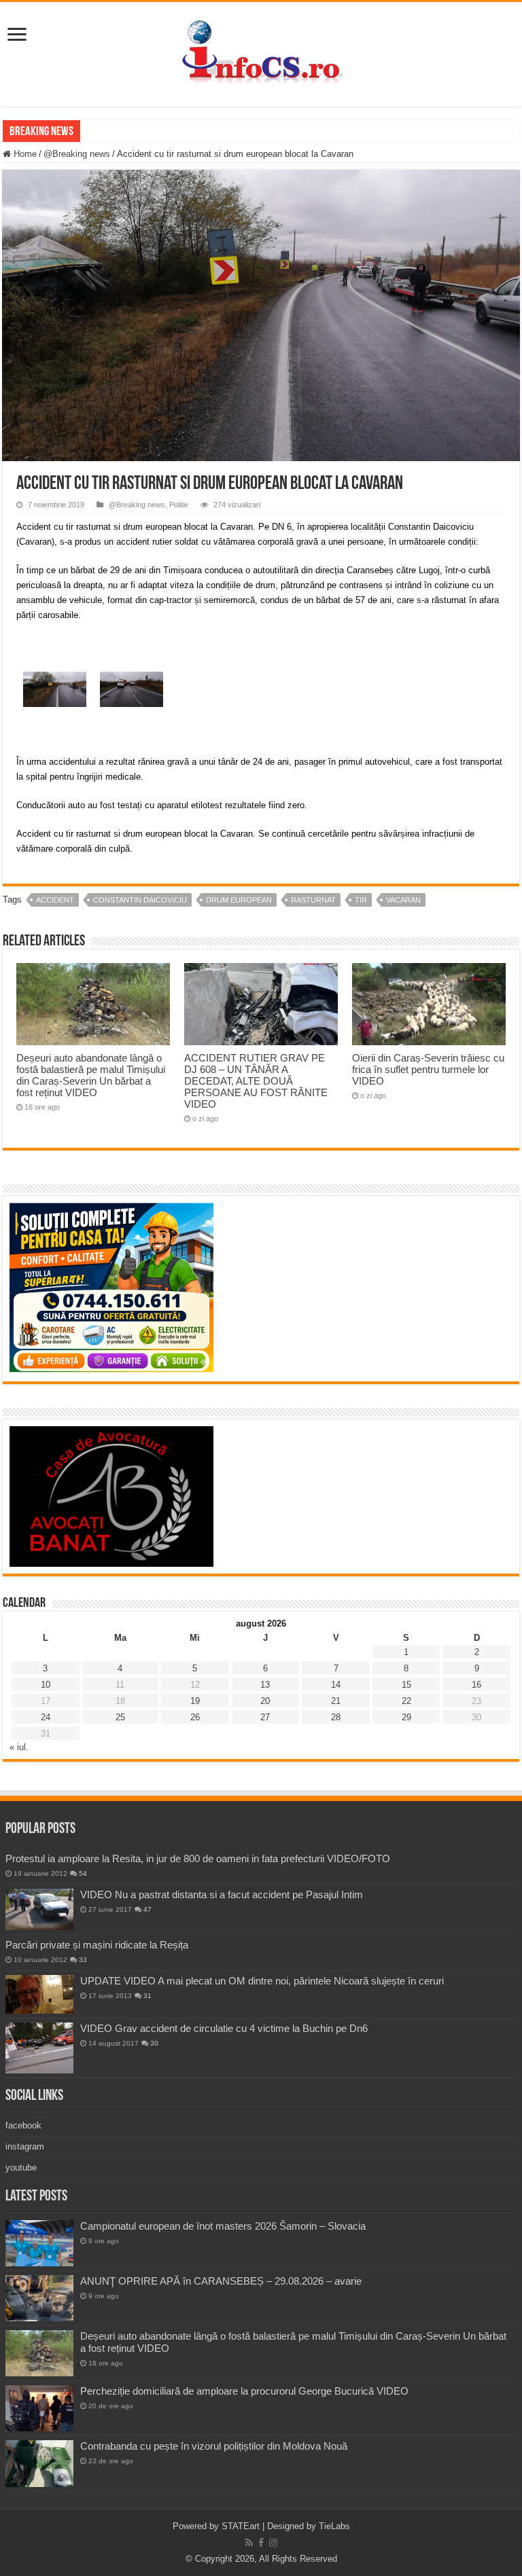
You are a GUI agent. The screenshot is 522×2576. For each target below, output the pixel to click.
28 (336, 1717)
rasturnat (313, 900)
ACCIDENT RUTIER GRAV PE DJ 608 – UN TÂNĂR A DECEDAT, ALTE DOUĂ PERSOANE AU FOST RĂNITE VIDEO (256, 1081)
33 (83, 1960)
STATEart (241, 2526)
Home (24, 154)
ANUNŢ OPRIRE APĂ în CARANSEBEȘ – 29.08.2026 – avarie (221, 2281)
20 (265, 1701)
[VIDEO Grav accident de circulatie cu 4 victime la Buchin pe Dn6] (39, 2048)
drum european (239, 900)
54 (83, 1873)
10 (46, 1685)
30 (154, 2043)
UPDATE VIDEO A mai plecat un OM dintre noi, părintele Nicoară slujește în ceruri (262, 1981)
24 (46, 1717)
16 (476, 1685)
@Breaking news (77, 154)
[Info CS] (261, 52)
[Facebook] (261, 2543)
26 (195, 1717)
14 (336, 1685)
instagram (25, 2146)
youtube (21, 2167)
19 (195, 1701)
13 (265, 1685)
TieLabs (334, 2526)
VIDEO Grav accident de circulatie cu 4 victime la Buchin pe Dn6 (224, 2028)
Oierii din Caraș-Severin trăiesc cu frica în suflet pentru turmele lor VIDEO (428, 1069)
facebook (23, 2125)
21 (336, 1701)
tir (361, 900)
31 (147, 1996)
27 (265, 1717)
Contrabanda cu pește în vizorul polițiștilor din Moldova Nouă (214, 2446)
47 (147, 1909)
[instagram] (273, 2543)
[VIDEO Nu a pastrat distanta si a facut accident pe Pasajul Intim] (39, 1910)
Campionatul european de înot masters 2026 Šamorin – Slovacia (223, 2226)
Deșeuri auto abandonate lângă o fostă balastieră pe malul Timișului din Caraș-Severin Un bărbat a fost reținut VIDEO (91, 1075)
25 (120, 1717)
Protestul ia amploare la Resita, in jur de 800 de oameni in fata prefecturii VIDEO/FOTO (198, 1858)
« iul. (19, 1747)
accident (55, 900)
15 (406, 1685)
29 (406, 1717)
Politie (179, 505)
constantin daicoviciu (140, 900)
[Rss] (249, 2543)
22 (406, 1701)
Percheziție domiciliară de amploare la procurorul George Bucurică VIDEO (244, 2391)
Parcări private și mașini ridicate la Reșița (97, 1945)
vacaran (403, 900)
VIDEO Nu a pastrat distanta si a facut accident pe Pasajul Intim (222, 1894)
